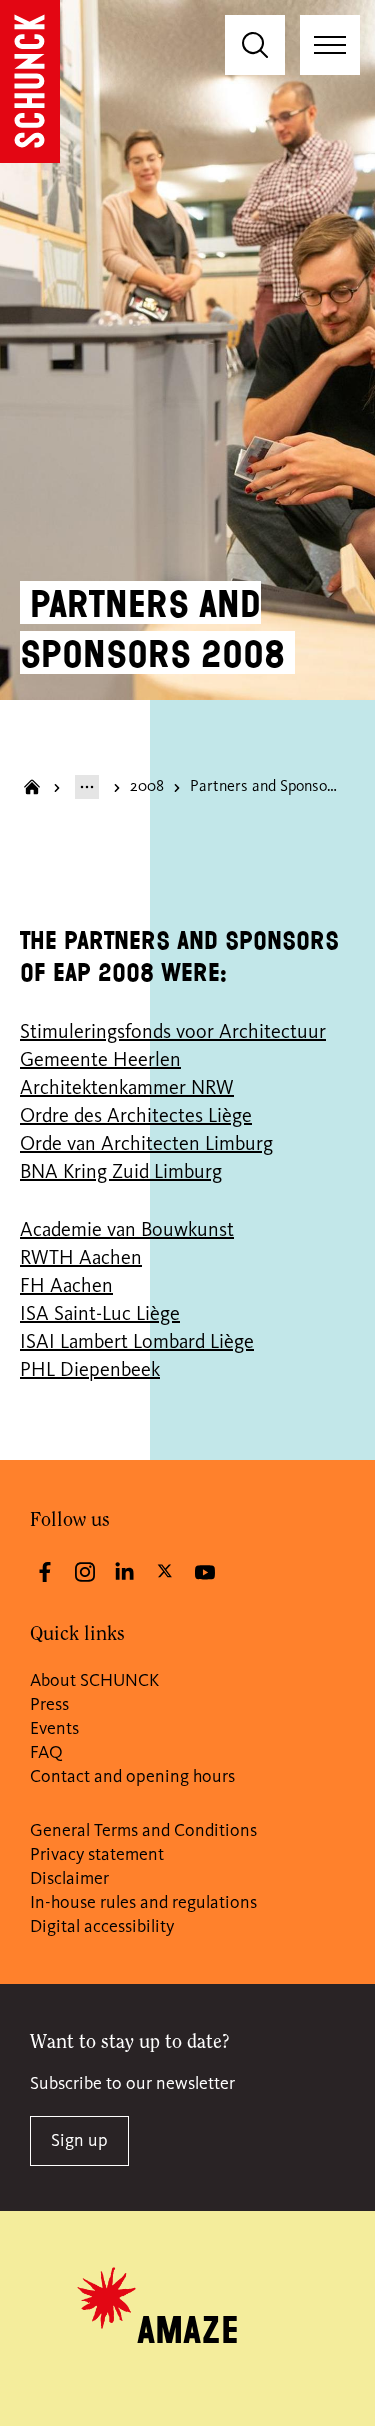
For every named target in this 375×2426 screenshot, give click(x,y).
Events (54, 1729)
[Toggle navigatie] (330, 45)
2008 (147, 787)
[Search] (255, 45)
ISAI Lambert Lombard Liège (137, 1343)
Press (49, 1705)
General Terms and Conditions (143, 1831)
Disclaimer (69, 1879)
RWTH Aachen (81, 1259)
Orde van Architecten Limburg (146, 1145)
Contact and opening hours (132, 1777)
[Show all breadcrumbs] (87, 787)
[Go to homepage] (30, 81)
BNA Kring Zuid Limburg (121, 1173)
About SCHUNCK (94, 1681)
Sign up (79, 2141)
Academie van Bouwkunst (127, 1231)
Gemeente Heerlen (100, 1061)
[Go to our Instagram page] (85, 1572)
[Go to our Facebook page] (45, 1572)
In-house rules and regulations (143, 1903)
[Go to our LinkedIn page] (125, 1572)
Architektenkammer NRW (127, 1089)
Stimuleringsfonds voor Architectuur (173, 1033)
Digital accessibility (102, 1927)
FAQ (46, 1753)
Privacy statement (97, 1855)
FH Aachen (66, 1287)
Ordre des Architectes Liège (136, 1117)
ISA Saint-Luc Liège (100, 1315)
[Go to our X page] (165, 1570)
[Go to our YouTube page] (205, 1572)
